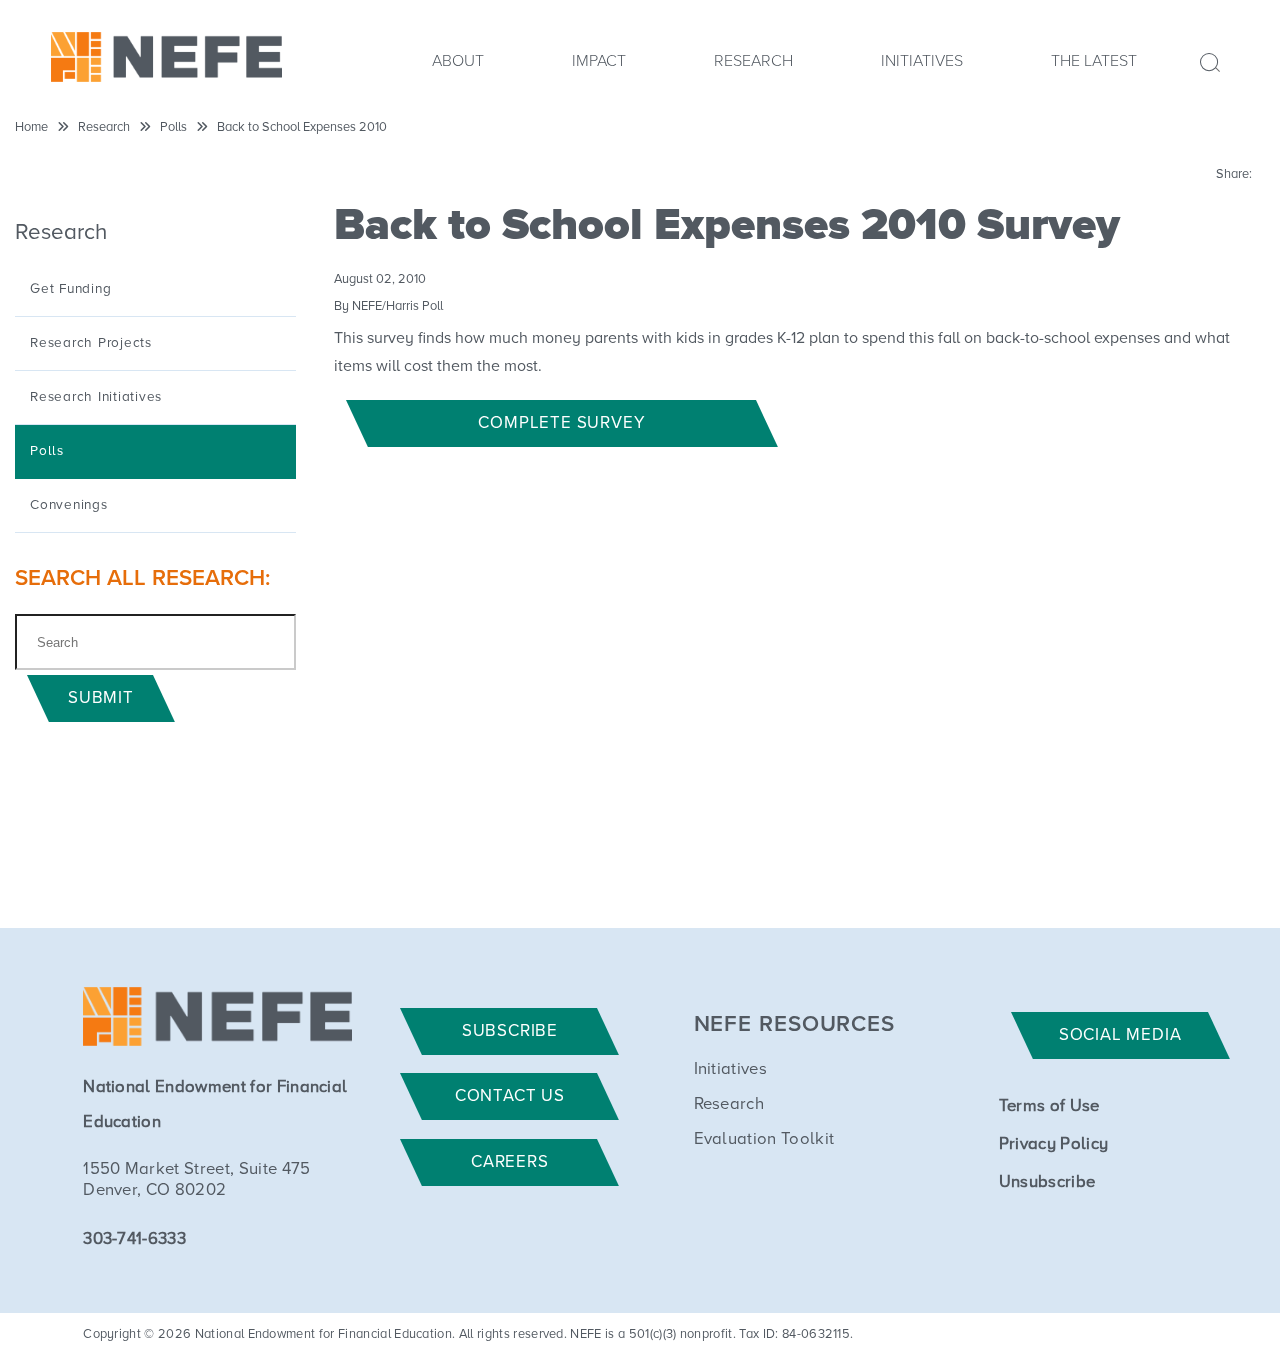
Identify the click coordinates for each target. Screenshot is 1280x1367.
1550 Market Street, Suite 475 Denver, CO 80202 (196, 1180)
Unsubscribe (1047, 1182)
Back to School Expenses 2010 (302, 127)
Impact (599, 61)
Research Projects (91, 343)
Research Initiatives (96, 397)
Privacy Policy (1053, 1144)
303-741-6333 (134, 1239)
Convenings (69, 505)
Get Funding (70, 289)
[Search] (1198, 60)
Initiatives (922, 61)
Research (753, 61)
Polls (173, 127)
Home (31, 127)
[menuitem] (458, 67)
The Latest (1094, 61)
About (458, 61)
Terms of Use (1049, 1106)
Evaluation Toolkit (764, 1139)
